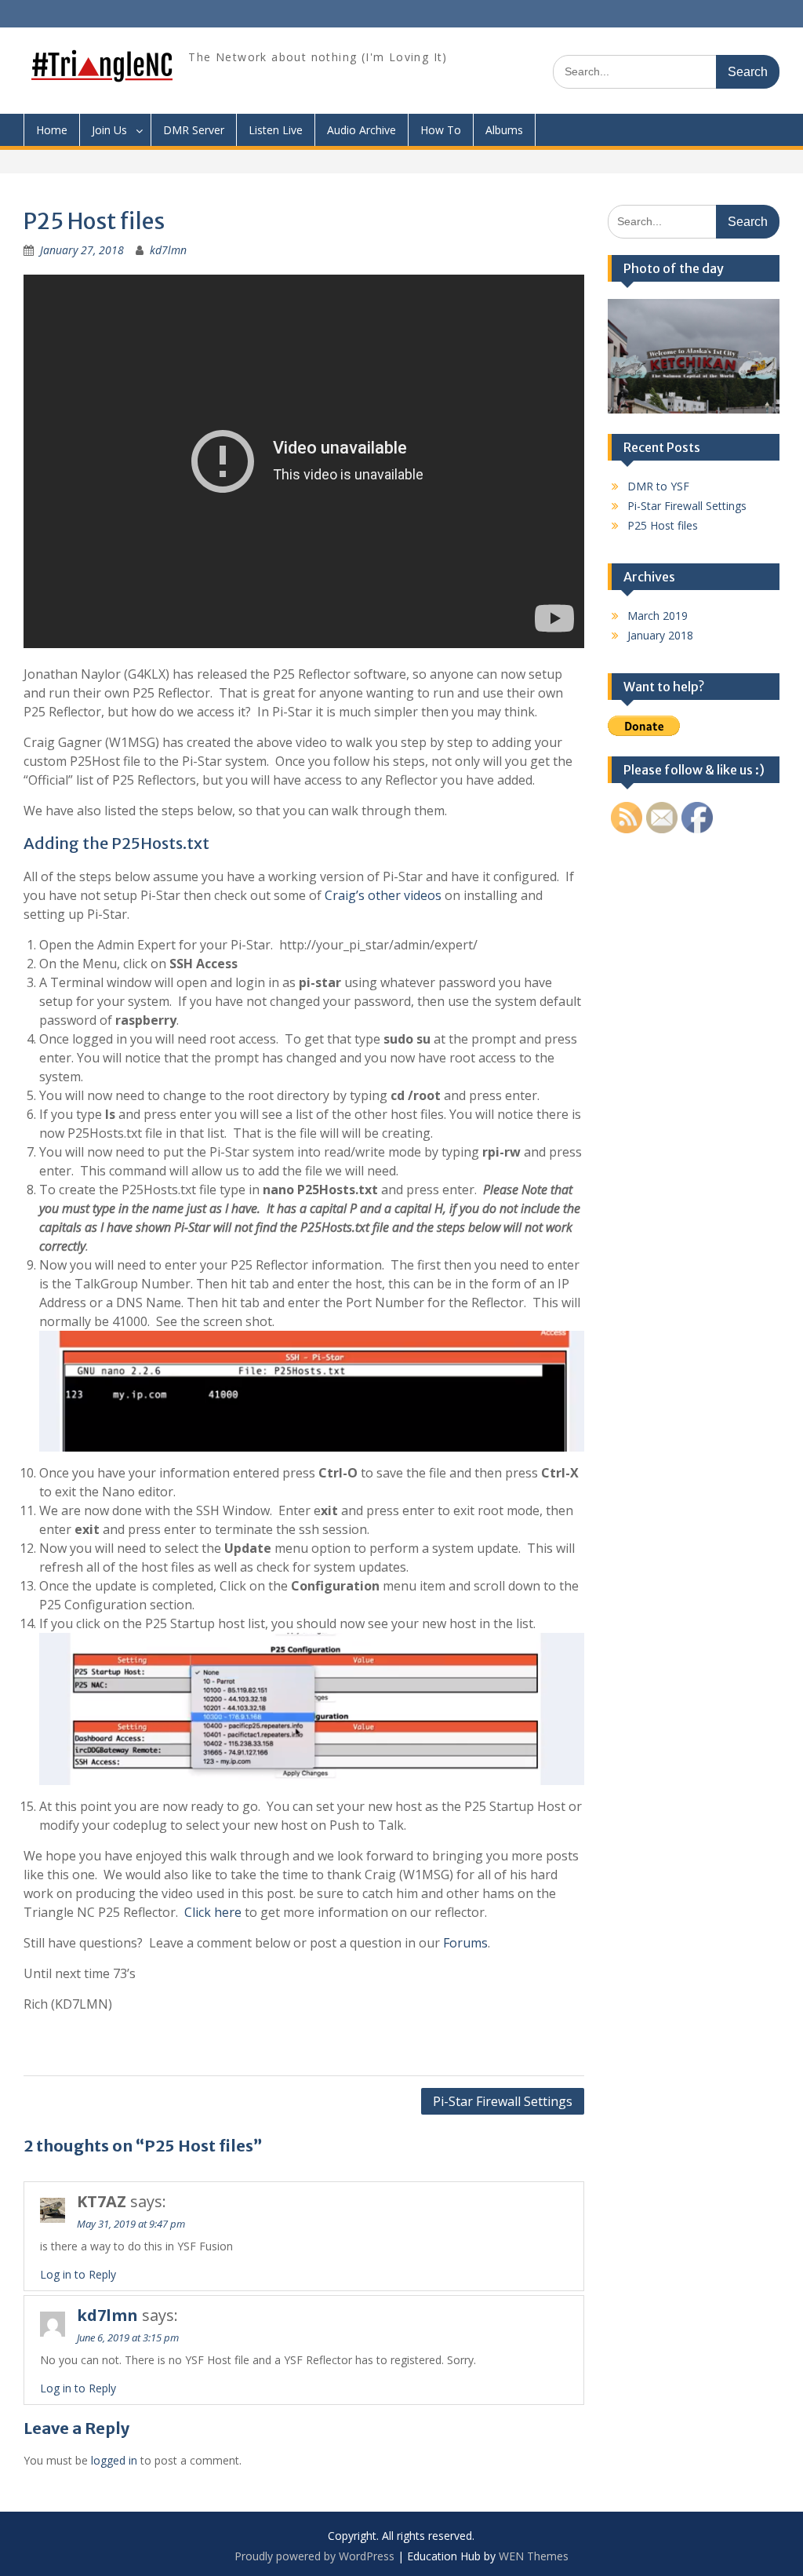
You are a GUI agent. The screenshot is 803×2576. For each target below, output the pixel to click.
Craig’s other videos (383, 895)
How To (441, 130)
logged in (114, 2460)
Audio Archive (362, 130)
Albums (504, 130)
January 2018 (660, 635)
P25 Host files (663, 525)
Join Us (109, 130)
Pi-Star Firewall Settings (503, 2101)
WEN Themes (534, 2556)
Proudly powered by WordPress (314, 2556)
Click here (213, 1912)
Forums (465, 1943)
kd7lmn (168, 250)
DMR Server (194, 130)
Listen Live (276, 130)
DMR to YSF (658, 486)
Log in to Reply (78, 2274)
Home (52, 130)
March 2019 (658, 616)
